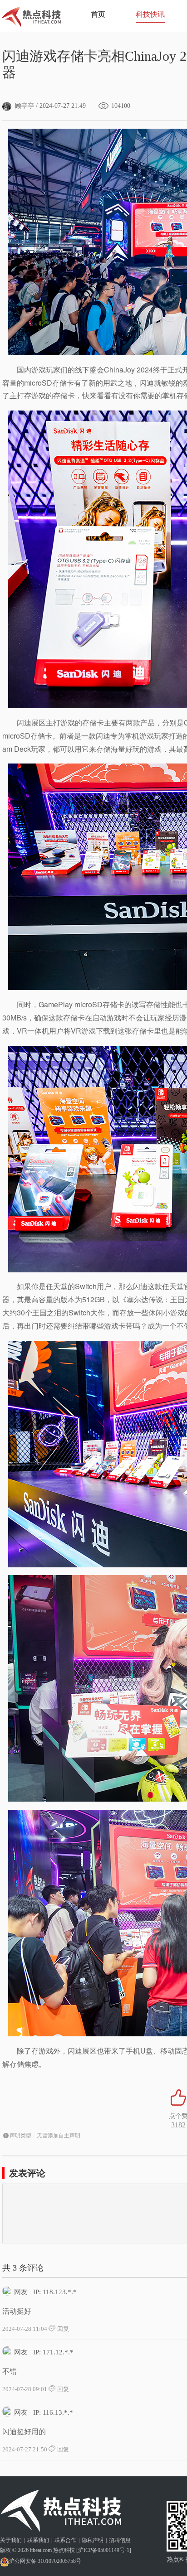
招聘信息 (120, 2540)
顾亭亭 (25, 106)
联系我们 (38, 2540)
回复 (62, 2329)
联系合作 (65, 2540)
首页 (98, 14)
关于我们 (11, 2540)
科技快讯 (150, 14)
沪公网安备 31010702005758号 (45, 2561)
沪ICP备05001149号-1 (104, 2550)
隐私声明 (93, 2540)
